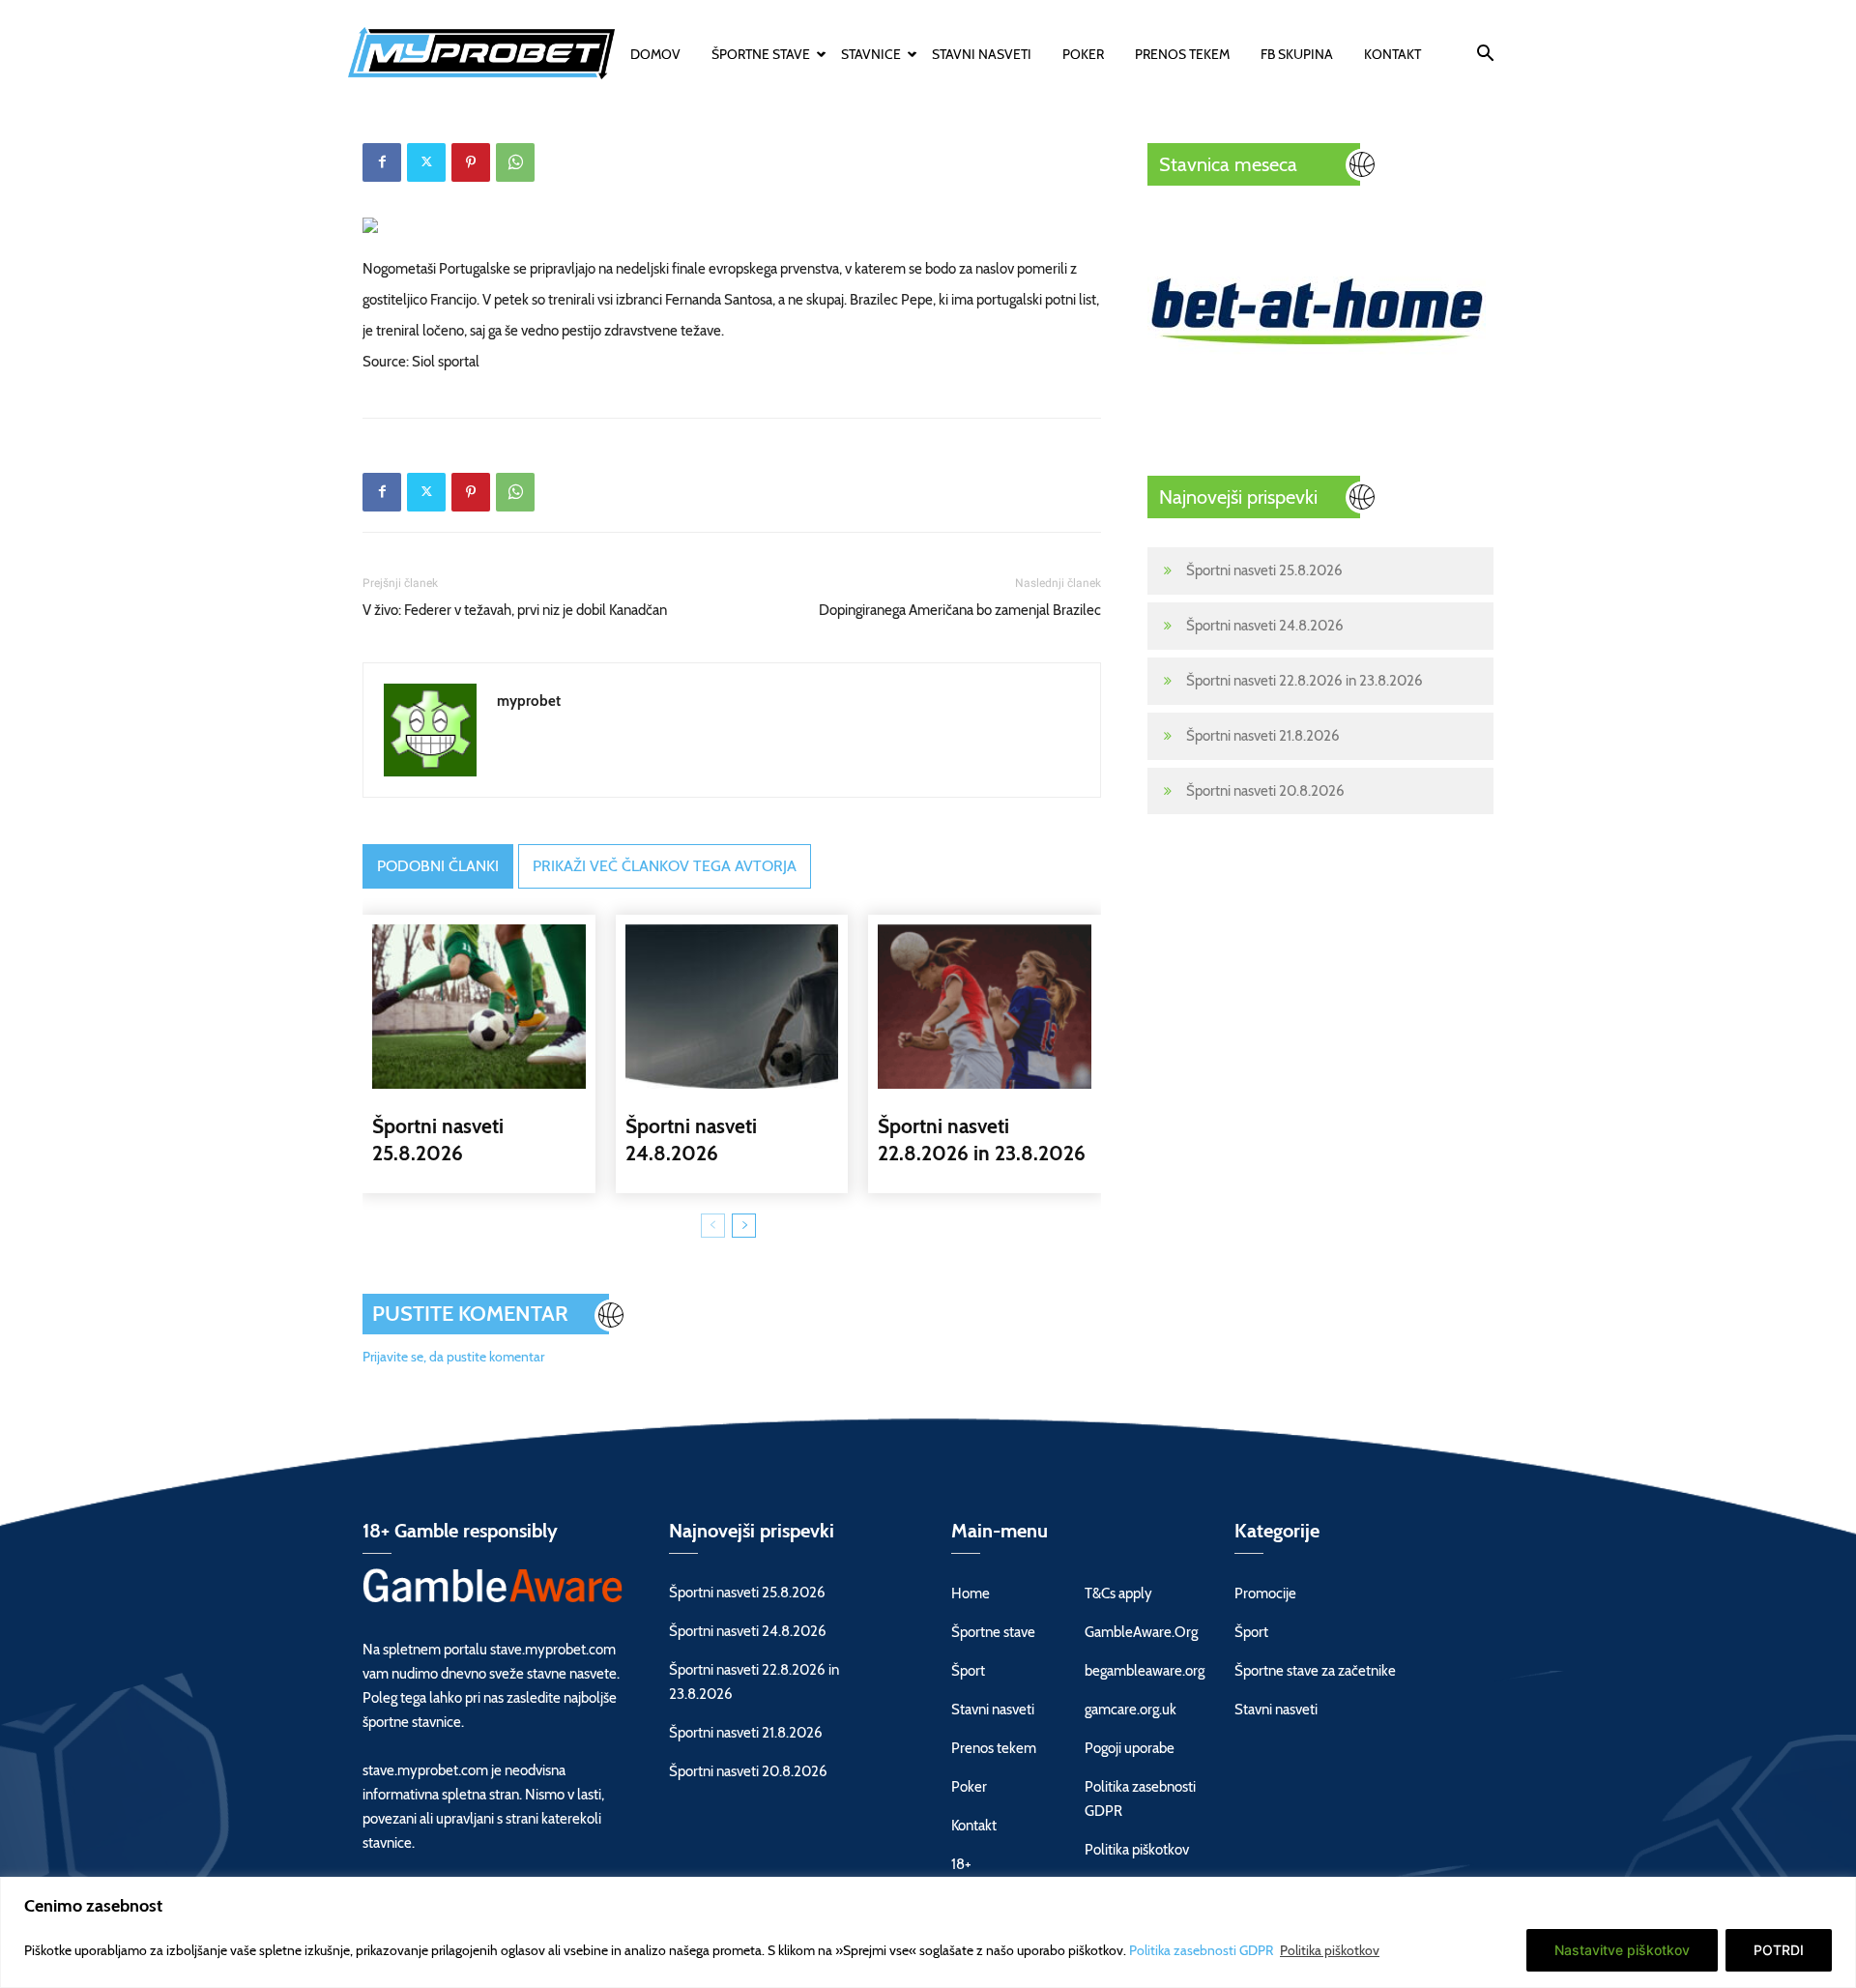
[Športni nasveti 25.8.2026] (479, 1007)
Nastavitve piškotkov (1622, 1950)
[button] (1485, 56)
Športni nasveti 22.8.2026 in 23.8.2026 (1305, 681)
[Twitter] (426, 162)
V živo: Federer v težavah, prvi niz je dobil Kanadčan (515, 610)
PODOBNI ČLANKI (438, 866)
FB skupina (1297, 54)
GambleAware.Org (1141, 1632)
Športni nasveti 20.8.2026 (1265, 791)
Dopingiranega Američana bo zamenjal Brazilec (960, 610)
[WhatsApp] (515, 162)
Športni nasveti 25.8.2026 (1264, 570)
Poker (1083, 54)
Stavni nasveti (982, 54)
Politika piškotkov (1330, 1950)
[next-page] (744, 1226)
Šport (968, 1671)
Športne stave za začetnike (1315, 1671)
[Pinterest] (471, 162)
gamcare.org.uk (1131, 1710)
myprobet (529, 701)
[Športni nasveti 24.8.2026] (732, 1007)
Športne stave (761, 54)
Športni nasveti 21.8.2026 (1263, 736)
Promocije (1265, 1593)
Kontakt (1392, 54)
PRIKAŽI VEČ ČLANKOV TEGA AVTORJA (665, 866)
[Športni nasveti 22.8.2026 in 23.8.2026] (985, 1007)
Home (971, 1593)
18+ (961, 1864)
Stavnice (871, 54)
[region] (928, 1932)
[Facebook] (382, 162)
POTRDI (1779, 1950)
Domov (655, 54)
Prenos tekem (1182, 54)
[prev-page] (713, 1226)
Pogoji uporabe (1130, 1748)
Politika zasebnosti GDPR (1203, 1950)
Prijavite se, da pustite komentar (453, 1357)
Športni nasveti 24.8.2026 (1265, 626)
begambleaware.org (1145, 1671)
